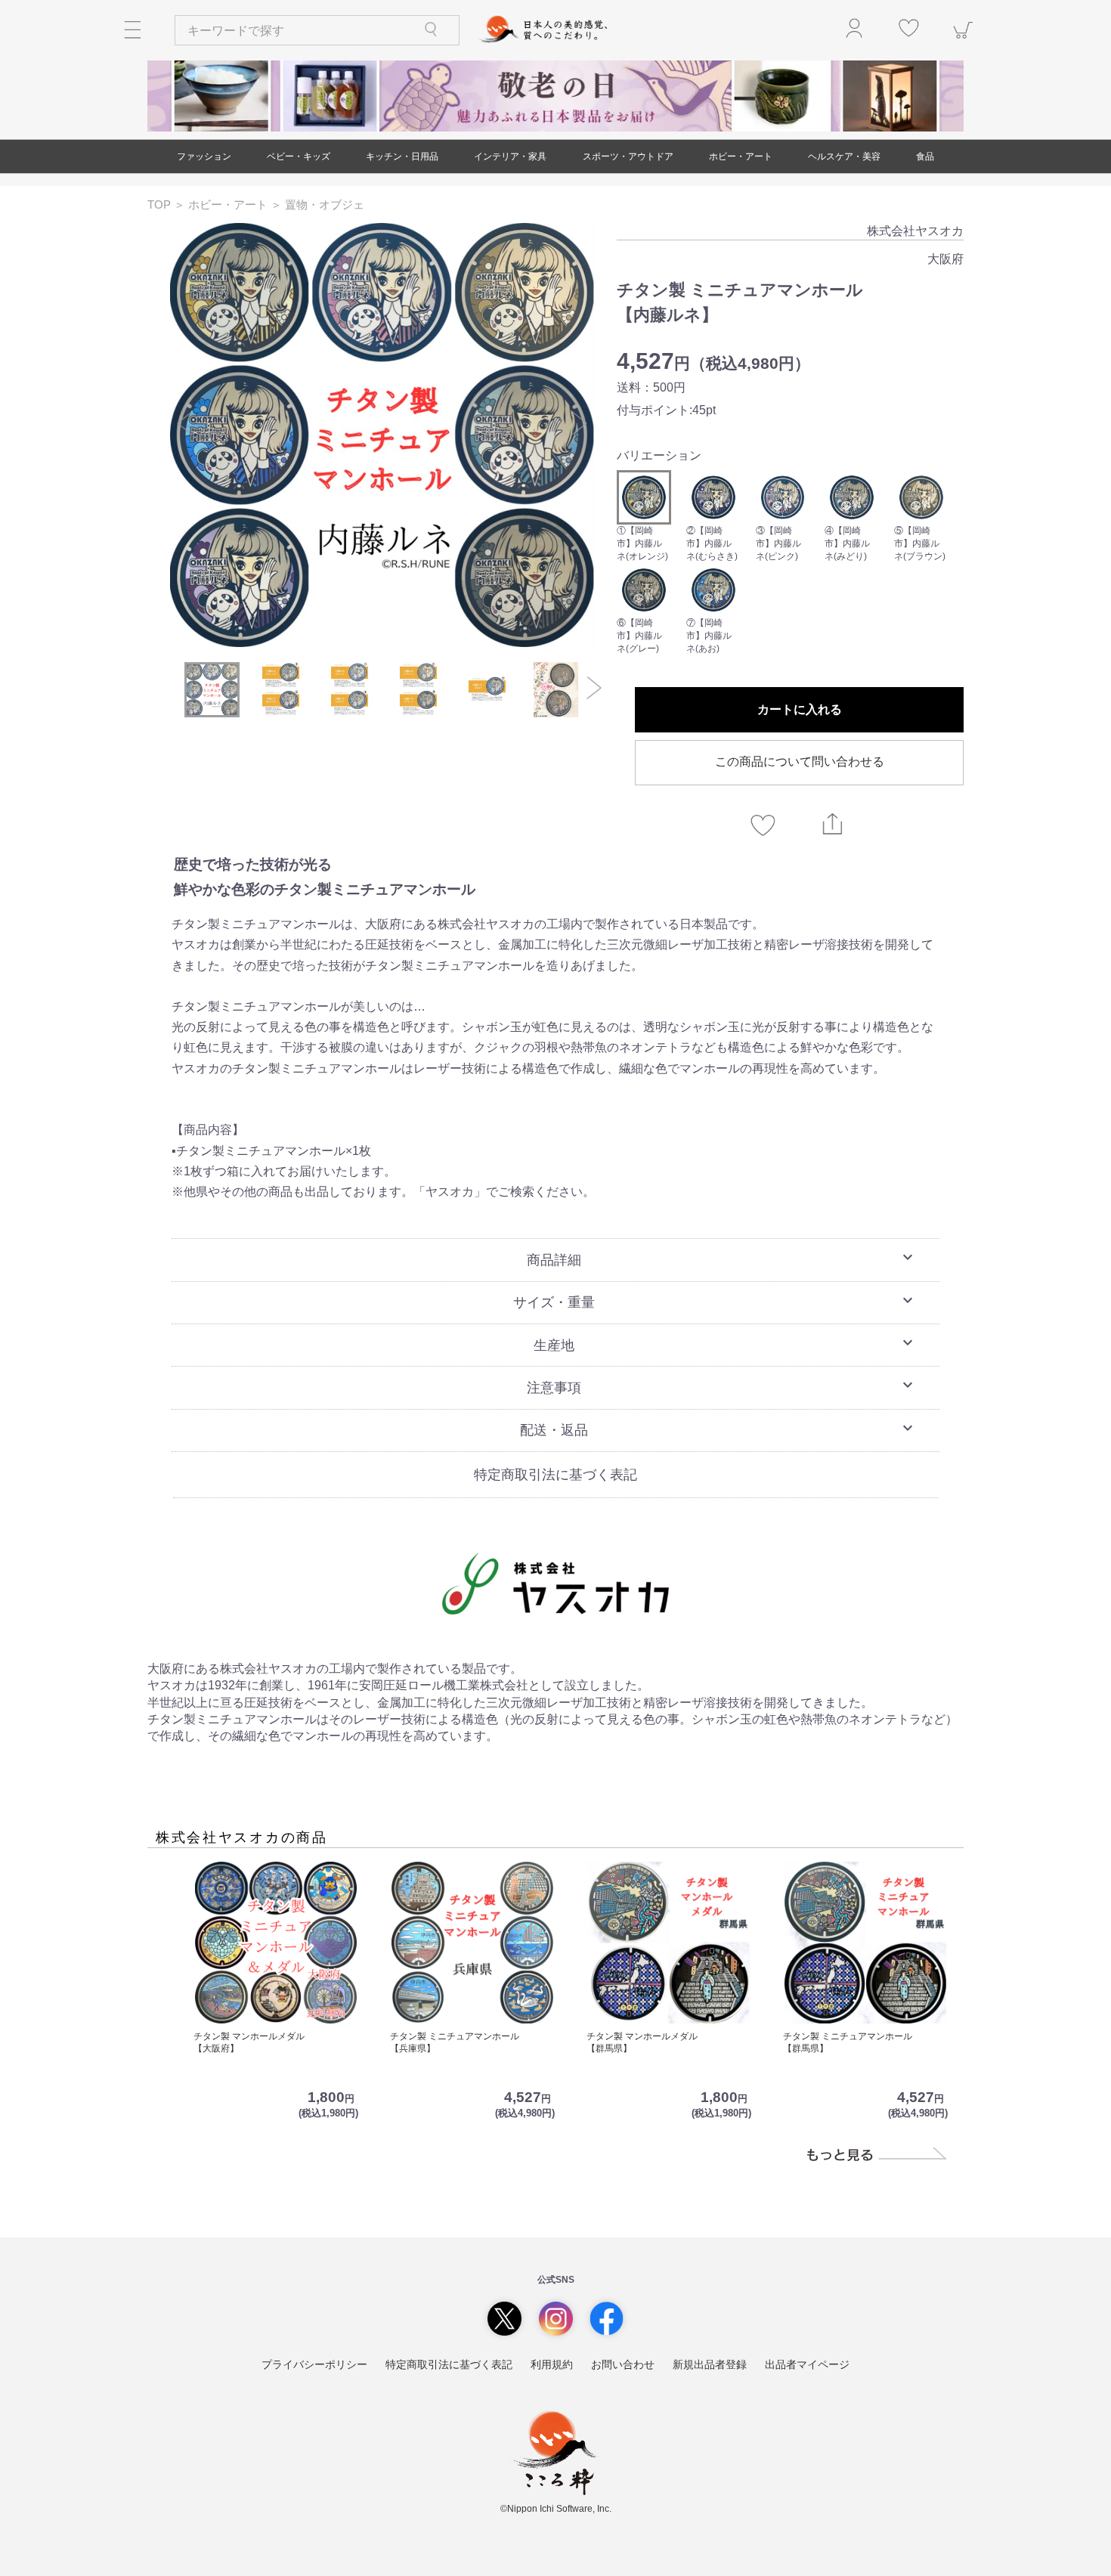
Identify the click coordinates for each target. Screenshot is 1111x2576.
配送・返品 (718, 1429)
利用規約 (552, 2364)
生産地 (725, 1343)
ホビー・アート (741, 156)
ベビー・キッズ (299, 156)
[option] (382, 435)
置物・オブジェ (325, 204)
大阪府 (945, 259)
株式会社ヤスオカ (915, 231)
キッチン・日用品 (402, 156)
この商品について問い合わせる (800, 762)
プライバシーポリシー (314, 2364)
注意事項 (722, 1386)
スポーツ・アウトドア (628, 156)
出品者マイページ (807, 2364)
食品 (925, 156)
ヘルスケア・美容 (844, 156)
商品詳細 (722, 1258)
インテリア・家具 (510, 156)
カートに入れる (800, 709)
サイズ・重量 (715, 1301)
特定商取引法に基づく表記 (555, 1475)
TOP (161, 204)
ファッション (204, 156)
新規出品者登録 (710, 2364)
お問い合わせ (623, 2364)
